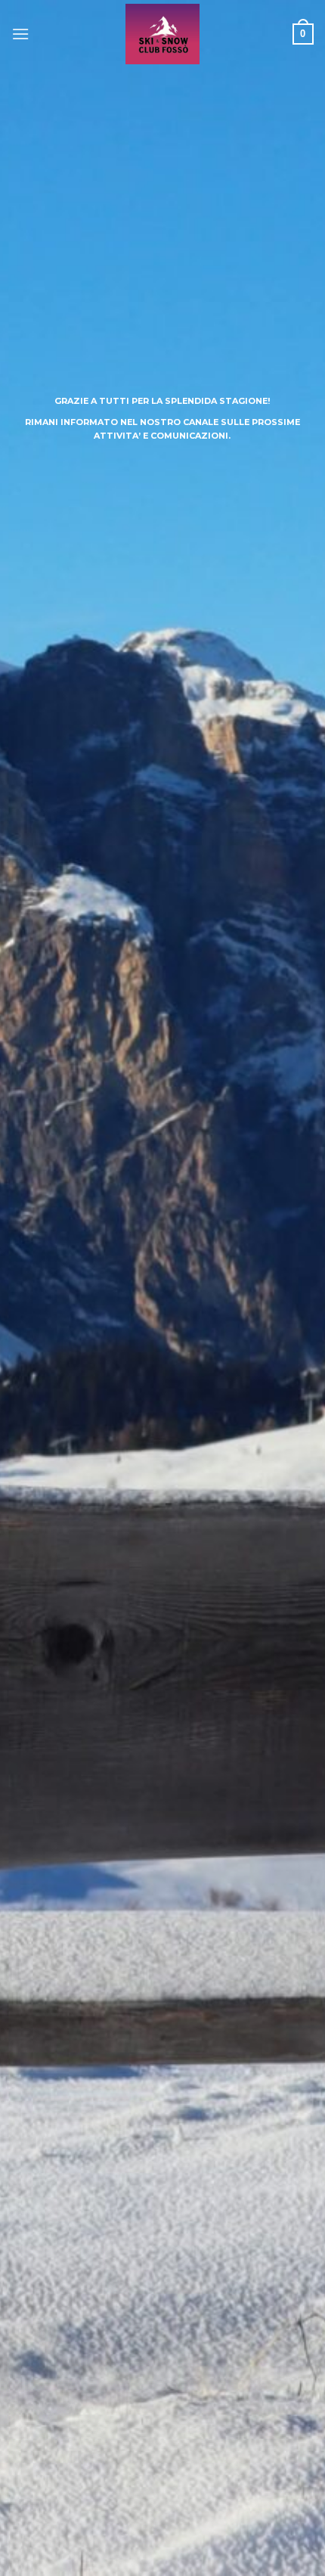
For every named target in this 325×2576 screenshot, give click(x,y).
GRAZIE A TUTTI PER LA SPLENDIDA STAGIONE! (162, 401)
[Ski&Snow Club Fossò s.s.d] (163, 34)
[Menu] (20, 34)
